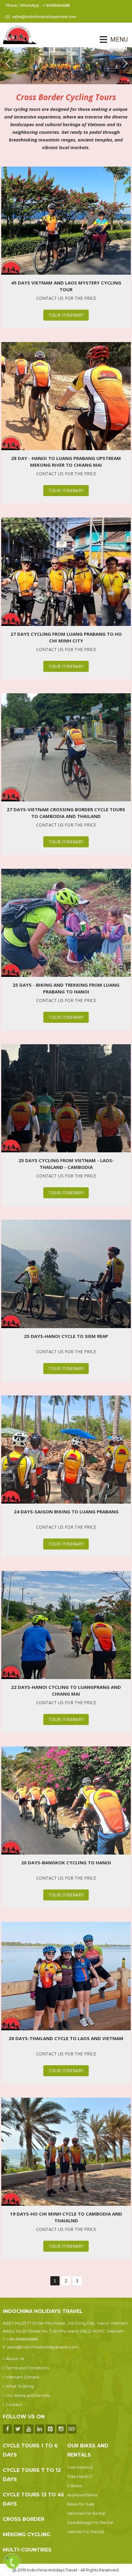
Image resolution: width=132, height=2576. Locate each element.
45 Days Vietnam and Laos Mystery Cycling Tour (66, 286)
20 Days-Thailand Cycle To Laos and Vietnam (66, 2038)
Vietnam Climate (23, 2377)
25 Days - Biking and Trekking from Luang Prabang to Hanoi (66, 988)
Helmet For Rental (85, 2532)
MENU (110, 40)
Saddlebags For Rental (90, 2522)
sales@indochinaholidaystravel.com (44, 17)
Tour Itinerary (66, 315)
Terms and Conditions (27, 2368)
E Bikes (74, 2486)
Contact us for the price (66, 298)
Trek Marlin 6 (80, 2467)
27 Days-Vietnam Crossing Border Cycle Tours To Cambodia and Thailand (66, 813)
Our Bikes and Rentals (28, 2395)
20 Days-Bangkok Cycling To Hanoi (66, 1862)
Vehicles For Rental (86, 2513)
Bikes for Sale (81, 2504)
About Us (15, 2359)
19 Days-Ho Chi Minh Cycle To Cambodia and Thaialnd (66, 2217)
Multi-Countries (27, 2550)
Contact (14, 2405)
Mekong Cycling (27, 2535)
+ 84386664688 (22, 2339)
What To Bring (20, 2386)
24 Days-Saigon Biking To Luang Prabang (66, 1512)
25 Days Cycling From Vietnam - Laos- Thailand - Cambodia (66, 1164)
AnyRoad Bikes (82, 2495)
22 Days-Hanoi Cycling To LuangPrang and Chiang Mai (66, 1690)
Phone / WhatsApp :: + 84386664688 (38, 5)
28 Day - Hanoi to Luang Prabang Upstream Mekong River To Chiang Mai (66, 461)
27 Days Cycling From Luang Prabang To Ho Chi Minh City (66, 637)
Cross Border (23, 2519)
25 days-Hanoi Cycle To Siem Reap (66, 1336)
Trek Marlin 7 (80, 2476)
